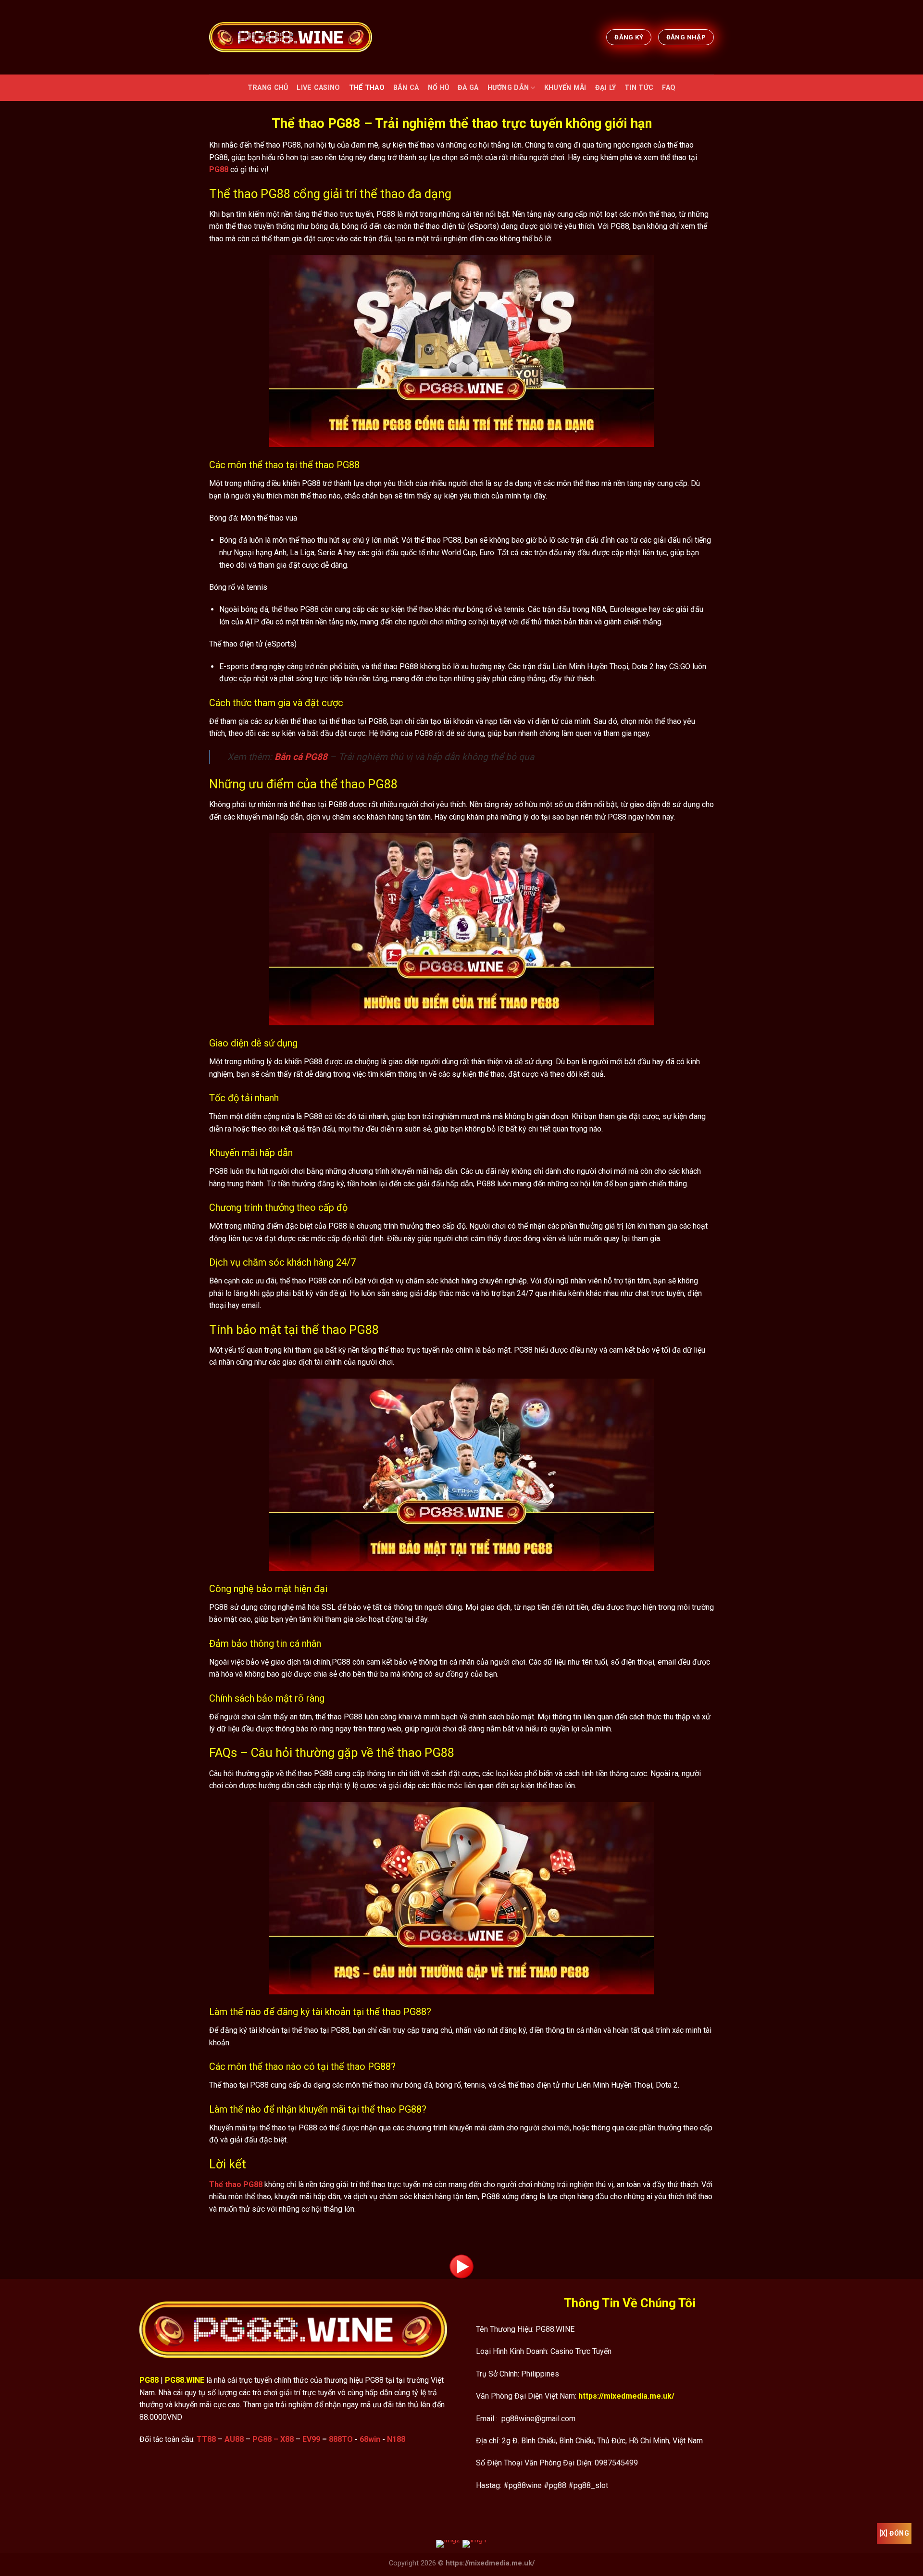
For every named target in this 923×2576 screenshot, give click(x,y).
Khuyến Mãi (565, 88)
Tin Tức (639, 88)
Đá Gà (468, 88)
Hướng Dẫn (508, 88)
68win (370, 2439)
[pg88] (291, 37)
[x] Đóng (894, 2533)
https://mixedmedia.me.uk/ (626, 2396)
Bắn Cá (406, 88)
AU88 (234, 2439)
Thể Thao (367, 88)
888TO (341, 2439)
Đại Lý (606, 88)
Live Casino (318, 88)
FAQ (669, 88)
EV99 (311, 2439)
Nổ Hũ (438, 88)
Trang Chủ (268, 88)
